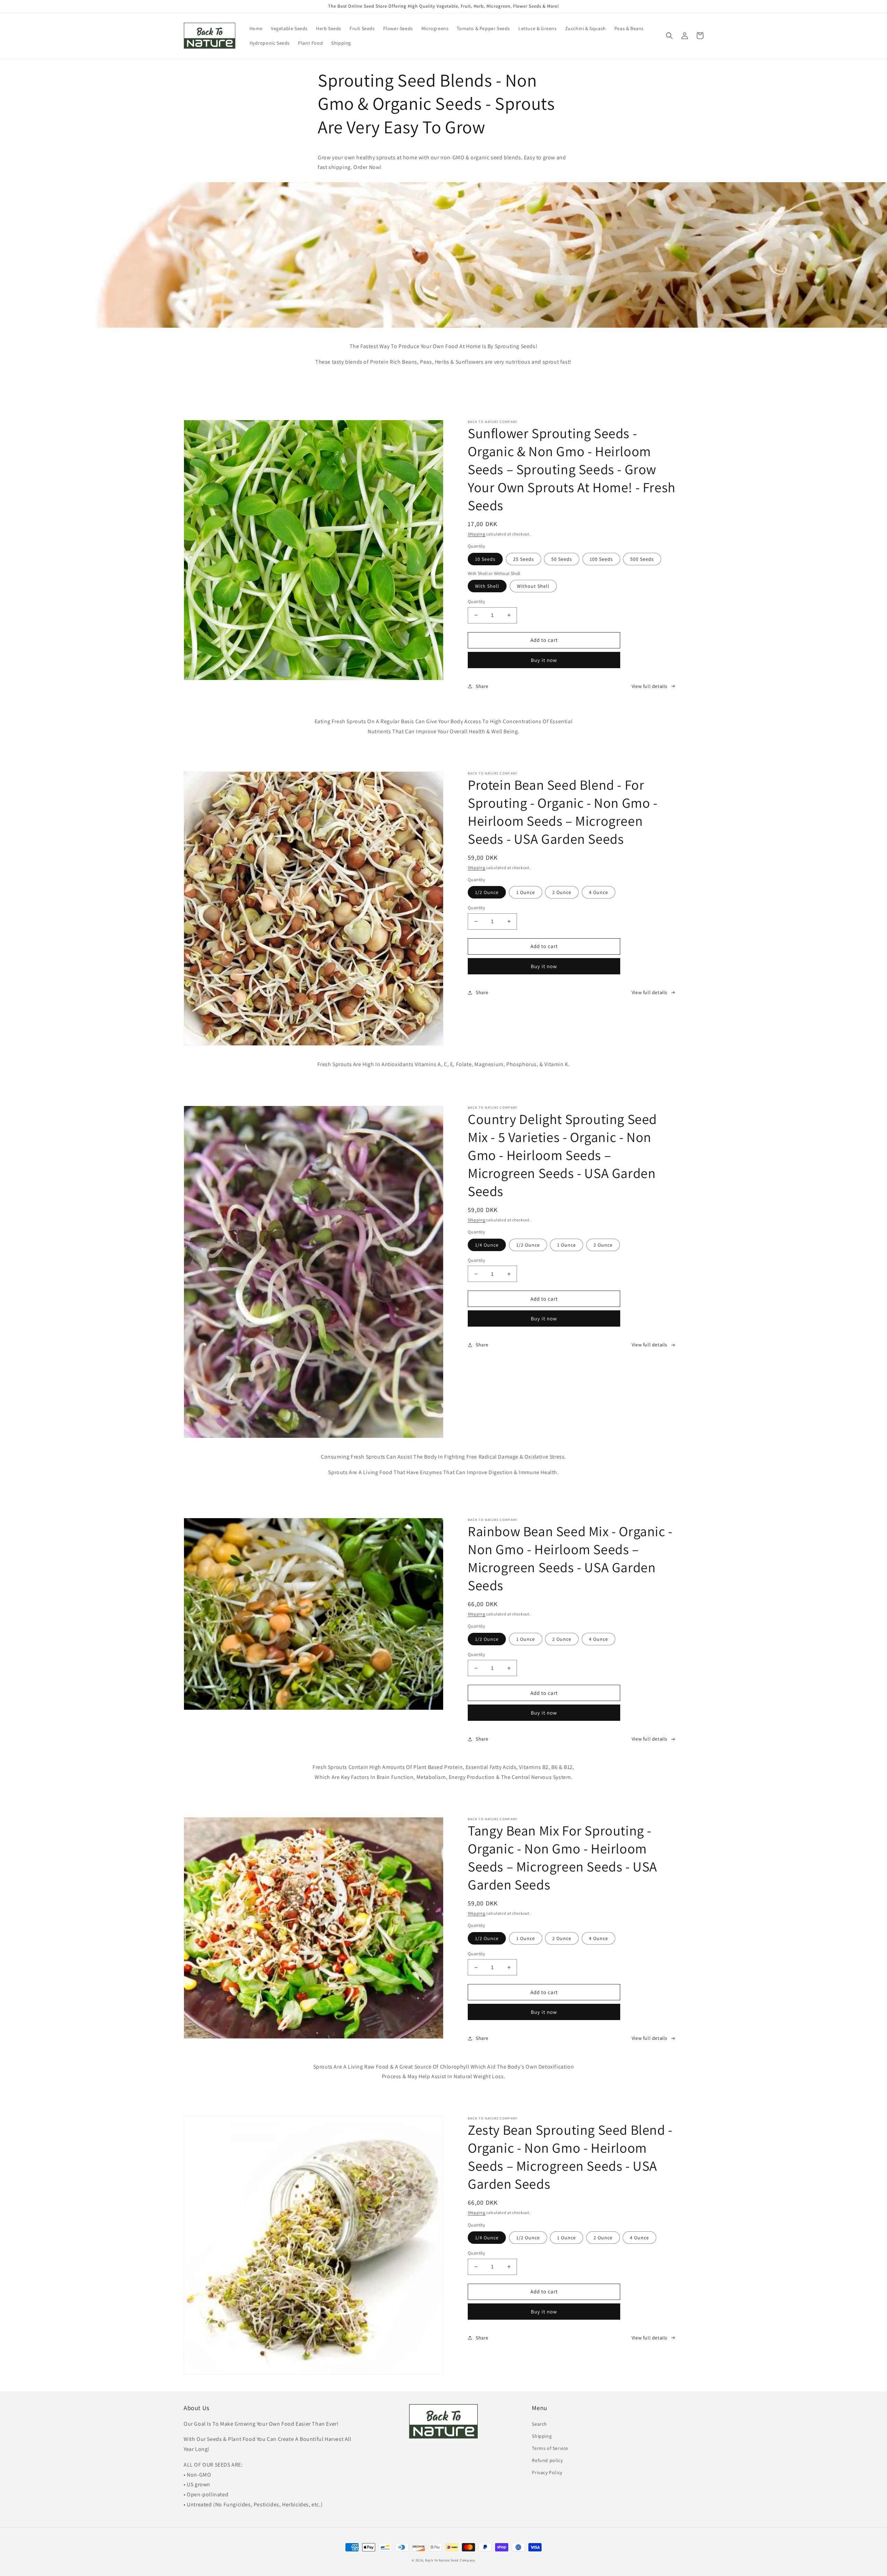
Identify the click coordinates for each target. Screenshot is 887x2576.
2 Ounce (562, 892)
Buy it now (544, 660)
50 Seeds (562, 559)
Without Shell (533, 586)
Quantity (476, 601)
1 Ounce (526, 892)
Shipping (477, 534)
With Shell (487, 586)
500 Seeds (642, 559)
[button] (669, 36)
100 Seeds (601, 559)
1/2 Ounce (487, 892)
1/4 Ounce (487, 1245)
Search (539, 2424)
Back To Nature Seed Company (450, 2560)
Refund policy (547, 2460)
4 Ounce (599, 892)
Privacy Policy (547, 2472)
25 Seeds (524, 559)
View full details (649, 686)
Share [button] (482, 686)
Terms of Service (550, 2448)
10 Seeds (485, 559)
